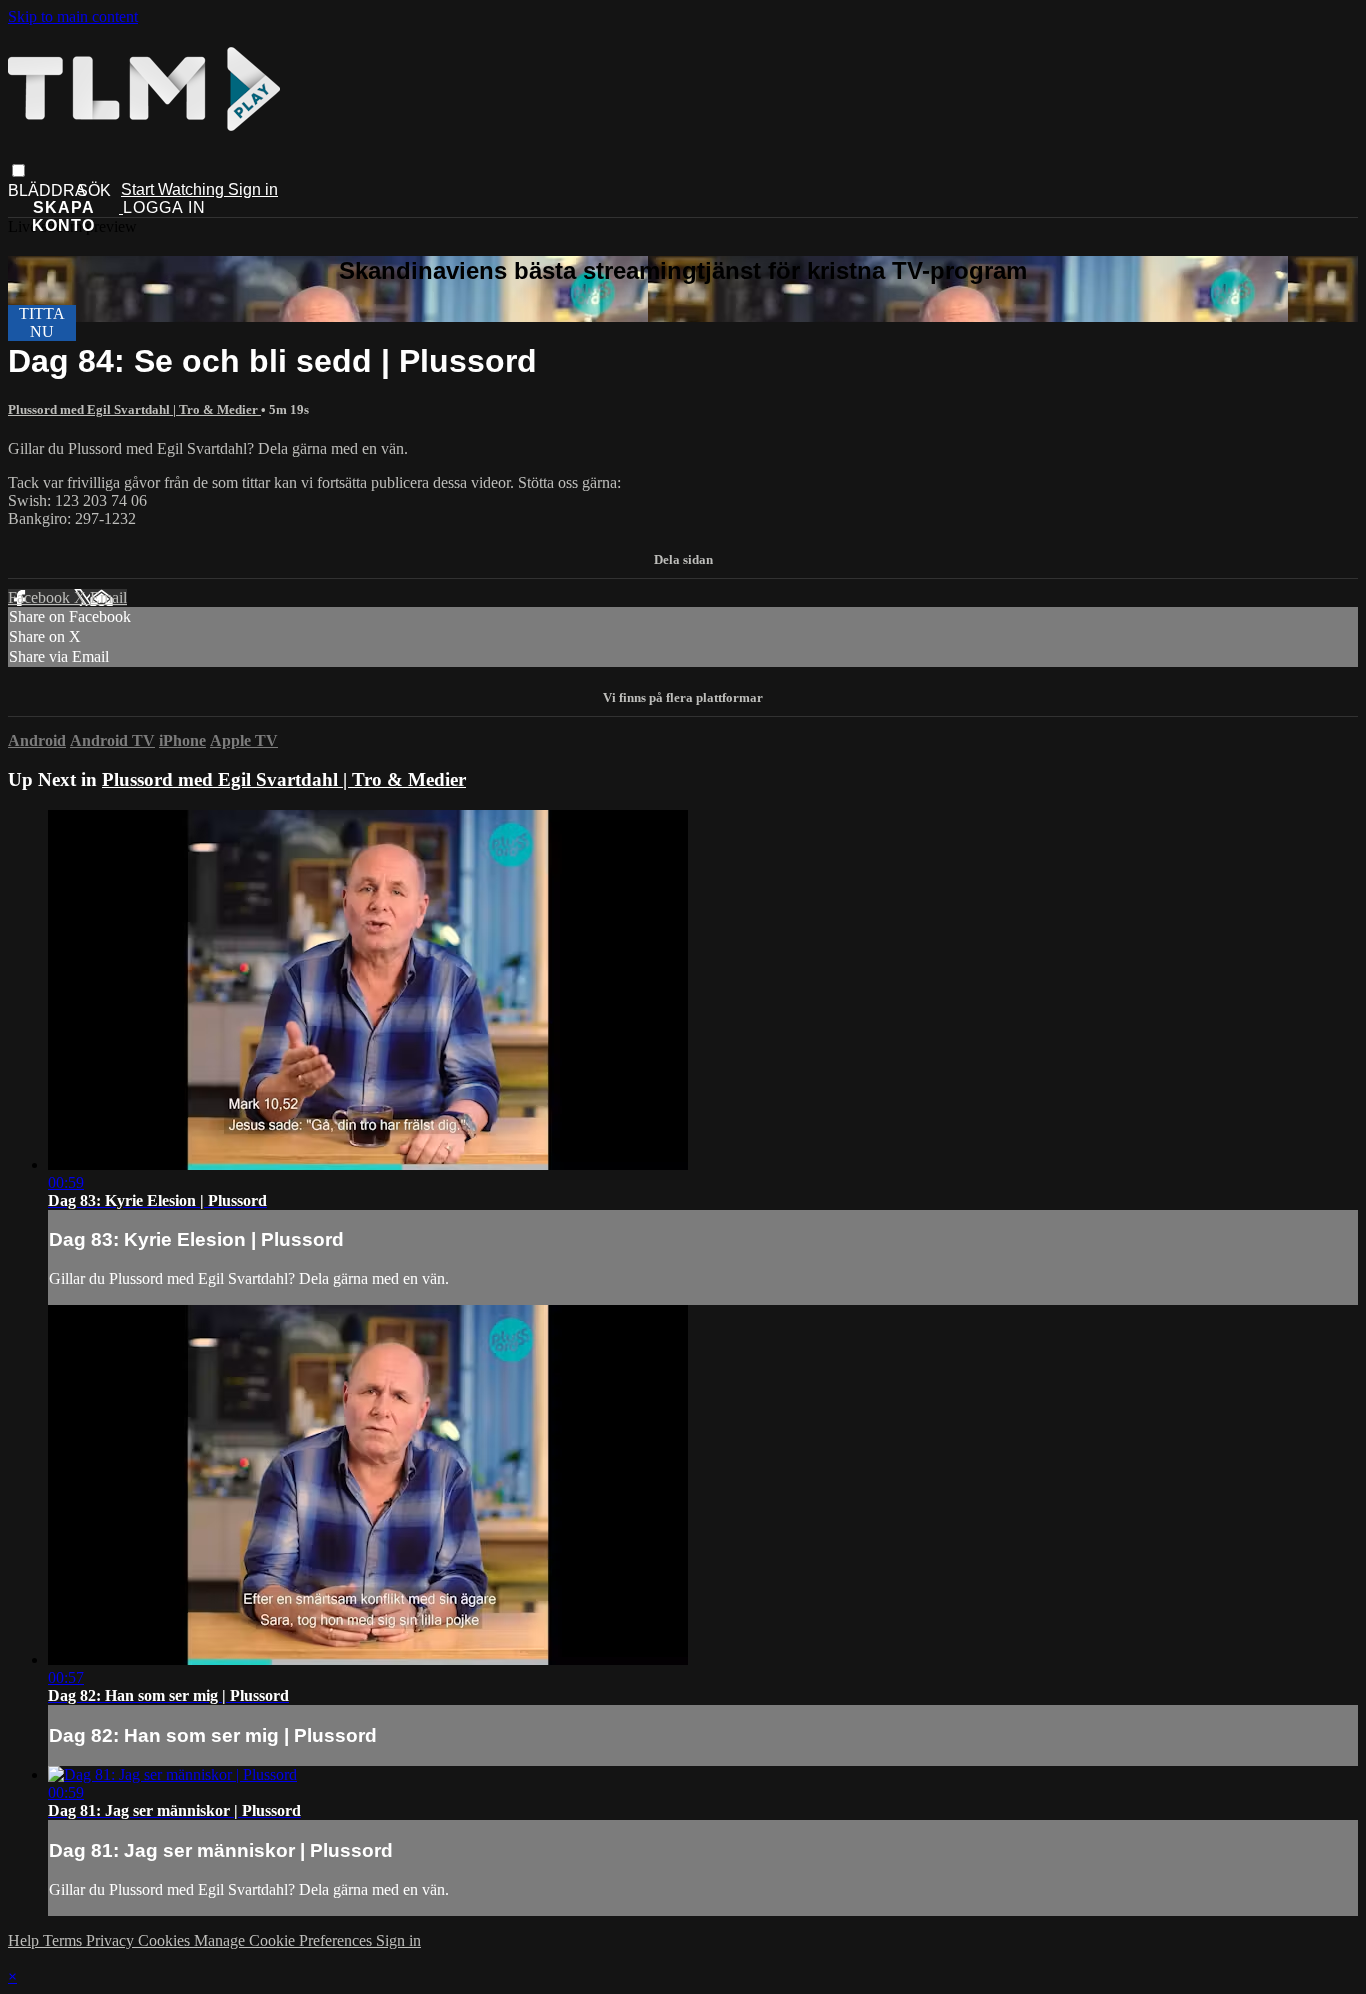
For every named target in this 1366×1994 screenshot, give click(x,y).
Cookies (166, 1940)
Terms (64, 1940)
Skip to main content (73, 16)
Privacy (112, 1940)
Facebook (41, 597)
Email (108, 597)
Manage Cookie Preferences (285, 1940)
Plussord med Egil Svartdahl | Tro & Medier (134, 409)
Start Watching (174, 189)
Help (25, 1940)
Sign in (253, 189)
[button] (18, 170)
